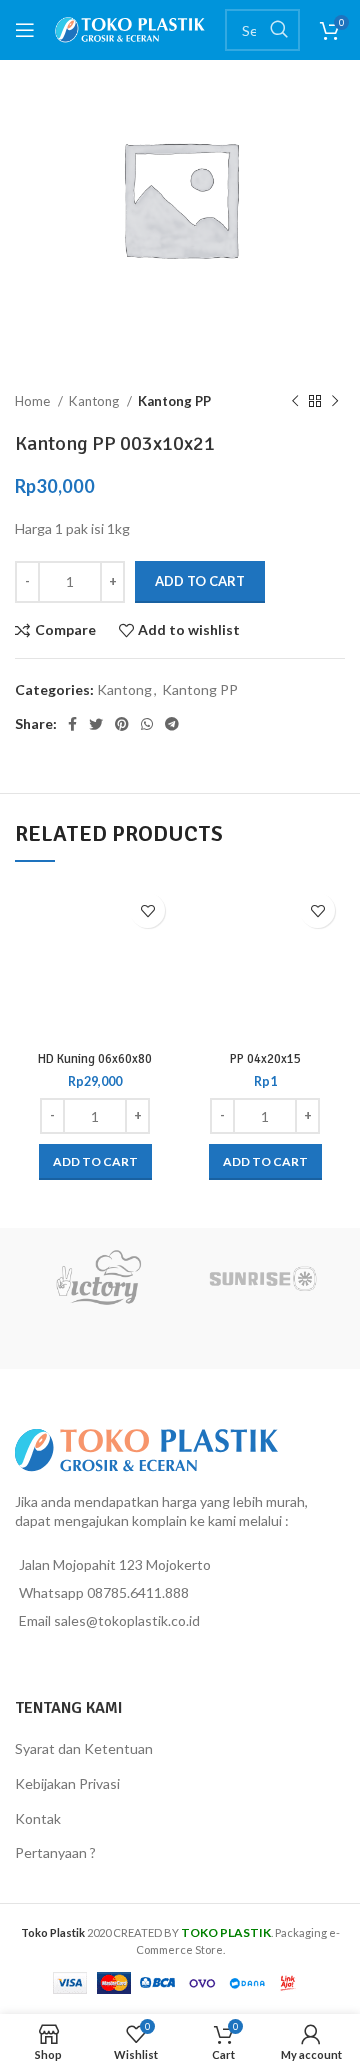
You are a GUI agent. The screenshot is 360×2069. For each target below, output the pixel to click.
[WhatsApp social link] (147, 724)
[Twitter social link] (96, 724)
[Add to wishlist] (147, 910)
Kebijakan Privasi (67, 1783)
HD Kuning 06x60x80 (95, 1059)
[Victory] (97, 1278)
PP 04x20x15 (265, 1059)
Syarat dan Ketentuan (84, 1748)
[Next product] (335, 402)
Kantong (95, 401)
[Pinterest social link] (122, 724)
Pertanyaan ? (55, 1852)
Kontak (38, 1818)
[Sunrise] (262, 1278)
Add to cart (200, 581)
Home (34, 401)
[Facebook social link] (72, 724)
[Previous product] (295, 402)
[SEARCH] (279, 30)
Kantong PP (174, 401)
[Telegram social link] (172, 724)
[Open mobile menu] (25, 30)
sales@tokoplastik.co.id (127, 1620)
